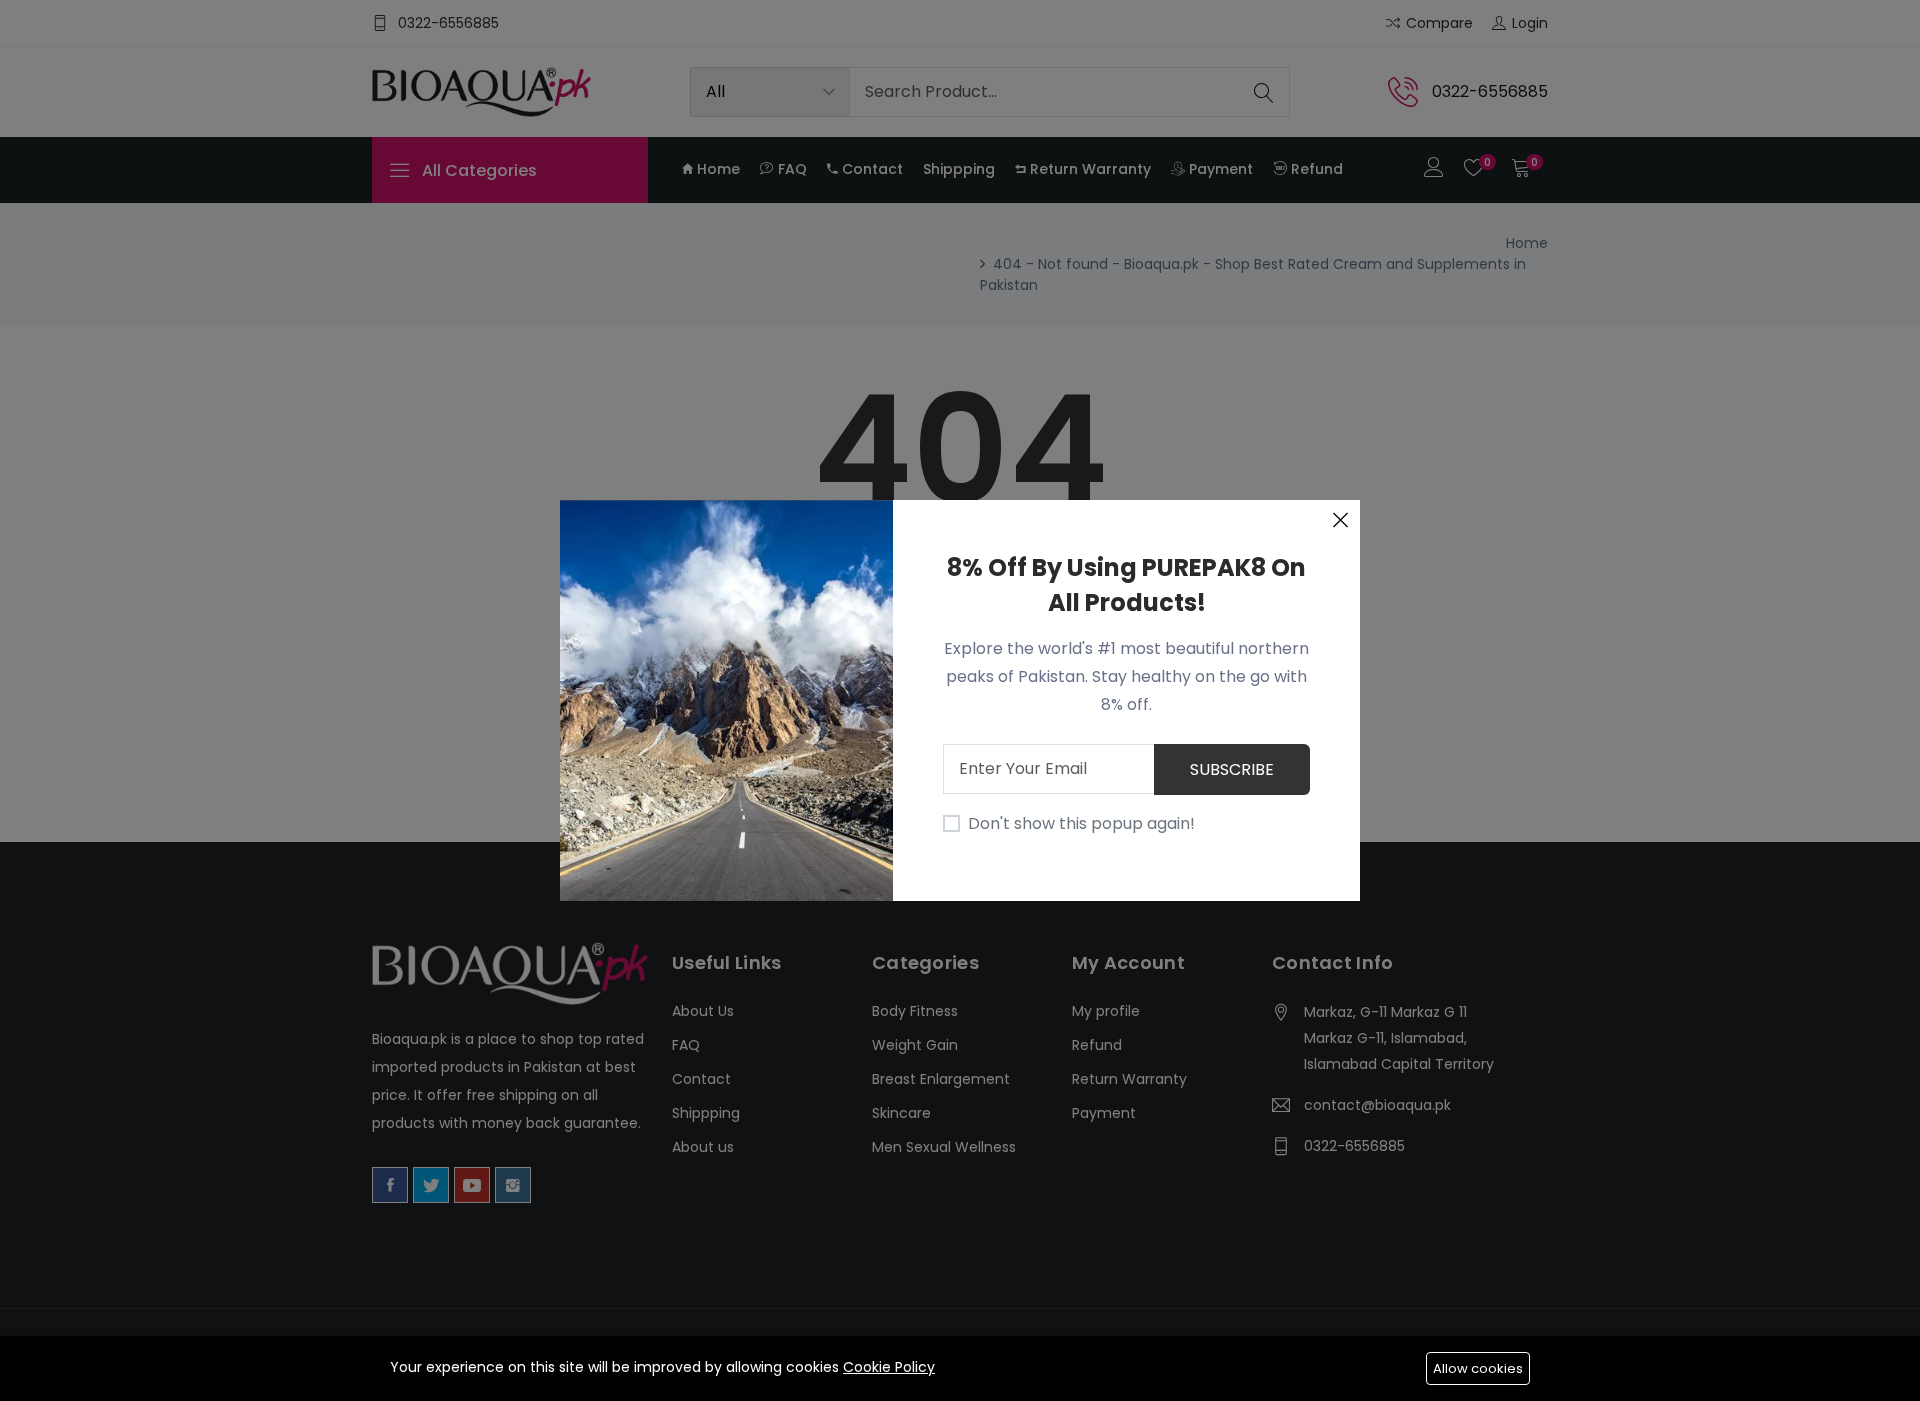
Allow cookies (1478, 1368)
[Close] (1340, 520)
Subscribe (1232, 769)
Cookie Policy (889, 1367)
